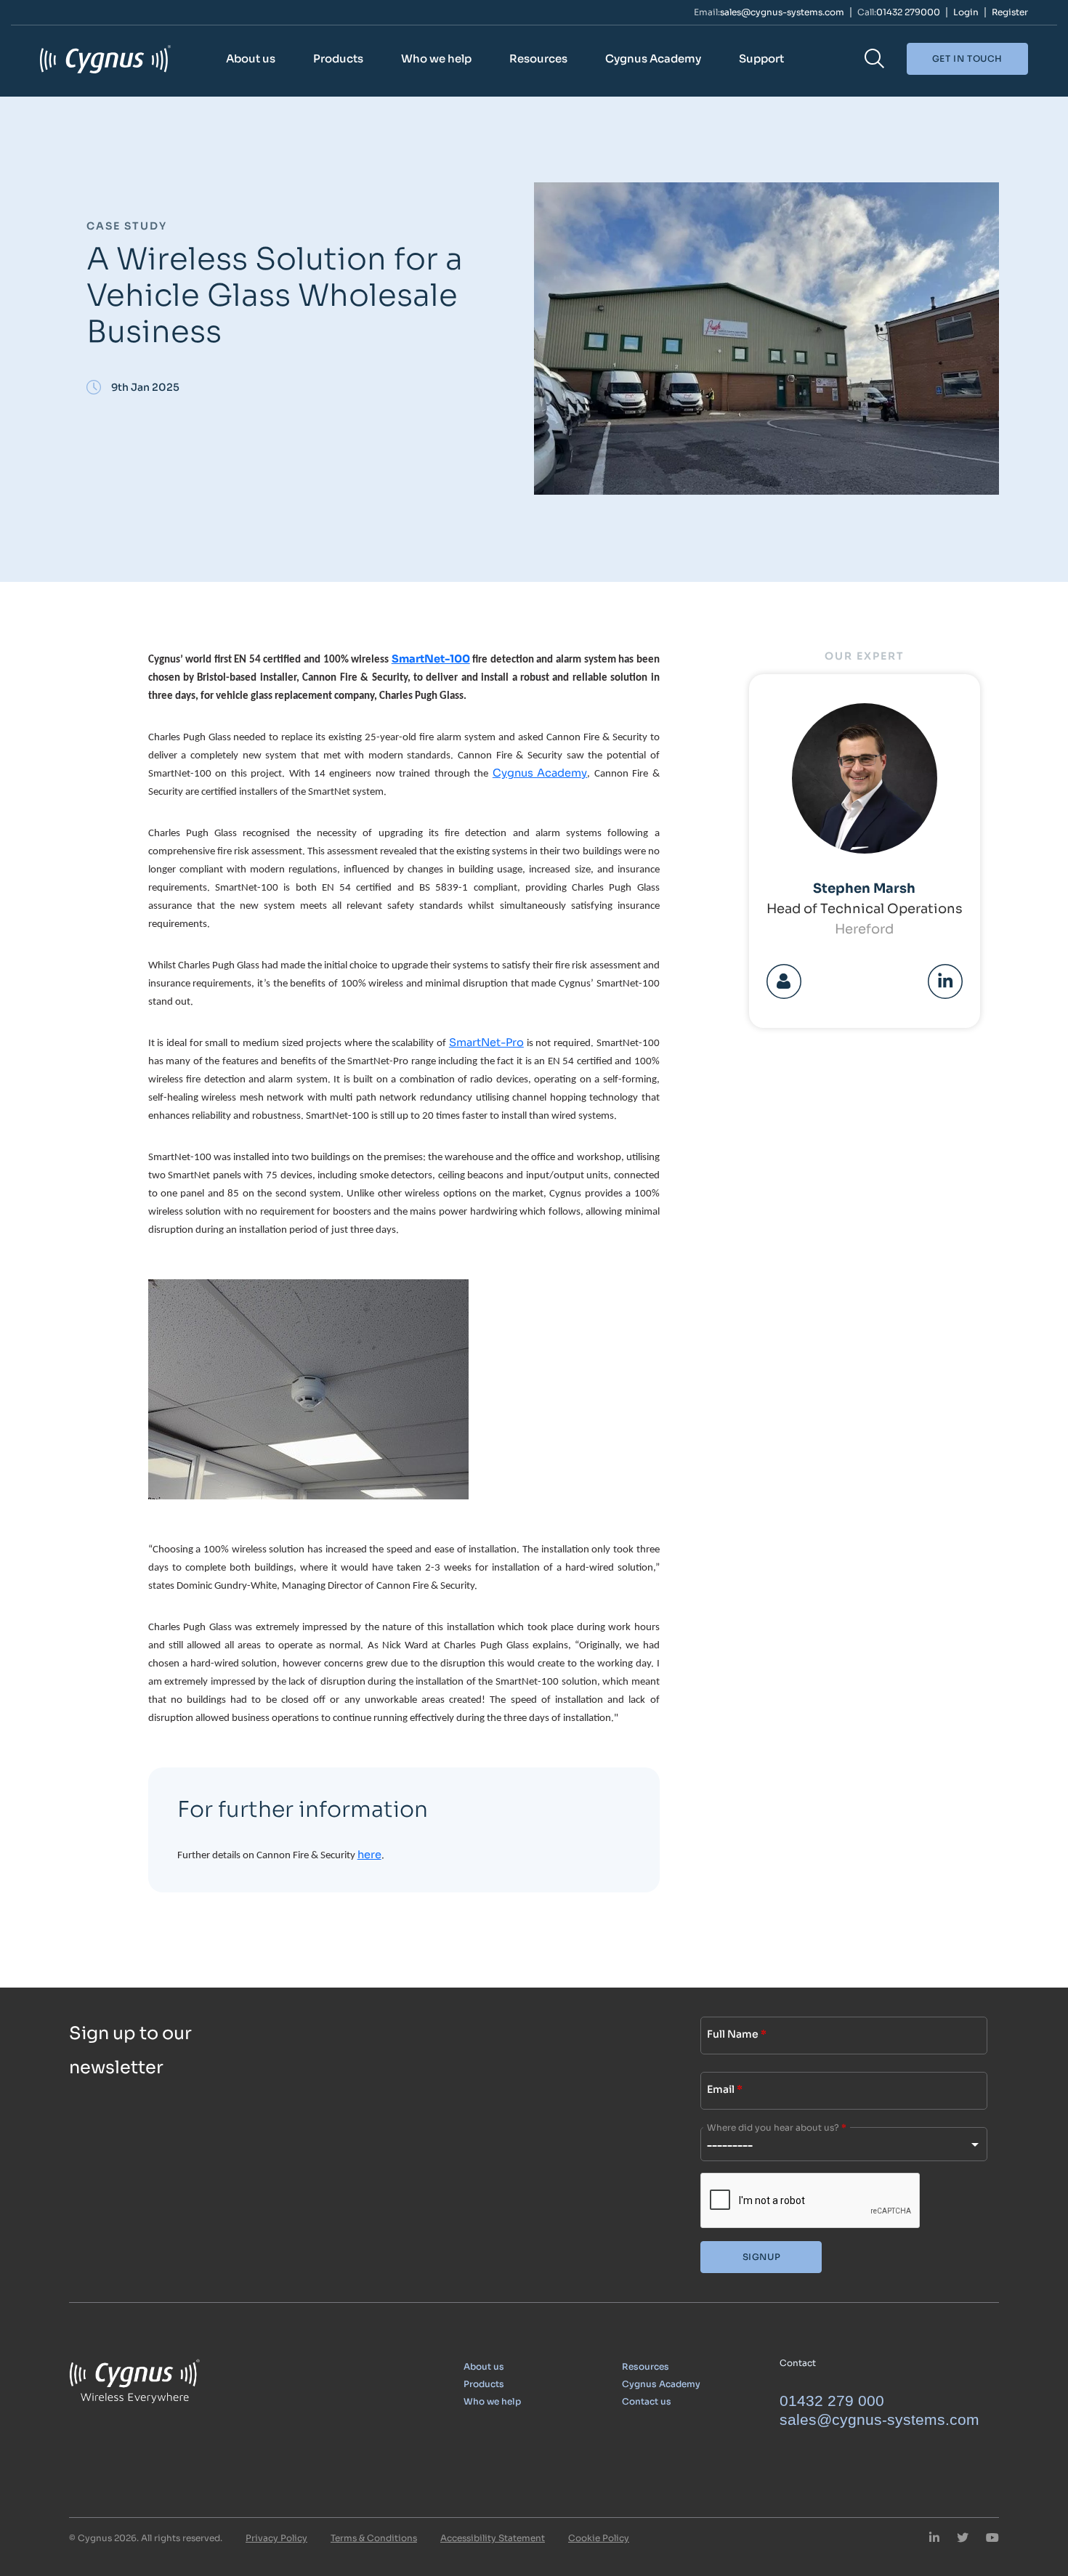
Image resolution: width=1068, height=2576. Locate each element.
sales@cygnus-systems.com (782, 12)
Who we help (436, 58)
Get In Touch (967, 58)
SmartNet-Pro (486, 1042)
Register (1010, 12)
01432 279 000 (832, 2401)
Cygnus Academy (653, 58)
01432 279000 (908, 12)
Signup (762, 2257)
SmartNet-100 (431, 659)
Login (966, 12)
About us (251, 58)
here (369, 1855)
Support (761, 58)
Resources (538, 58)
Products (338, 58)
